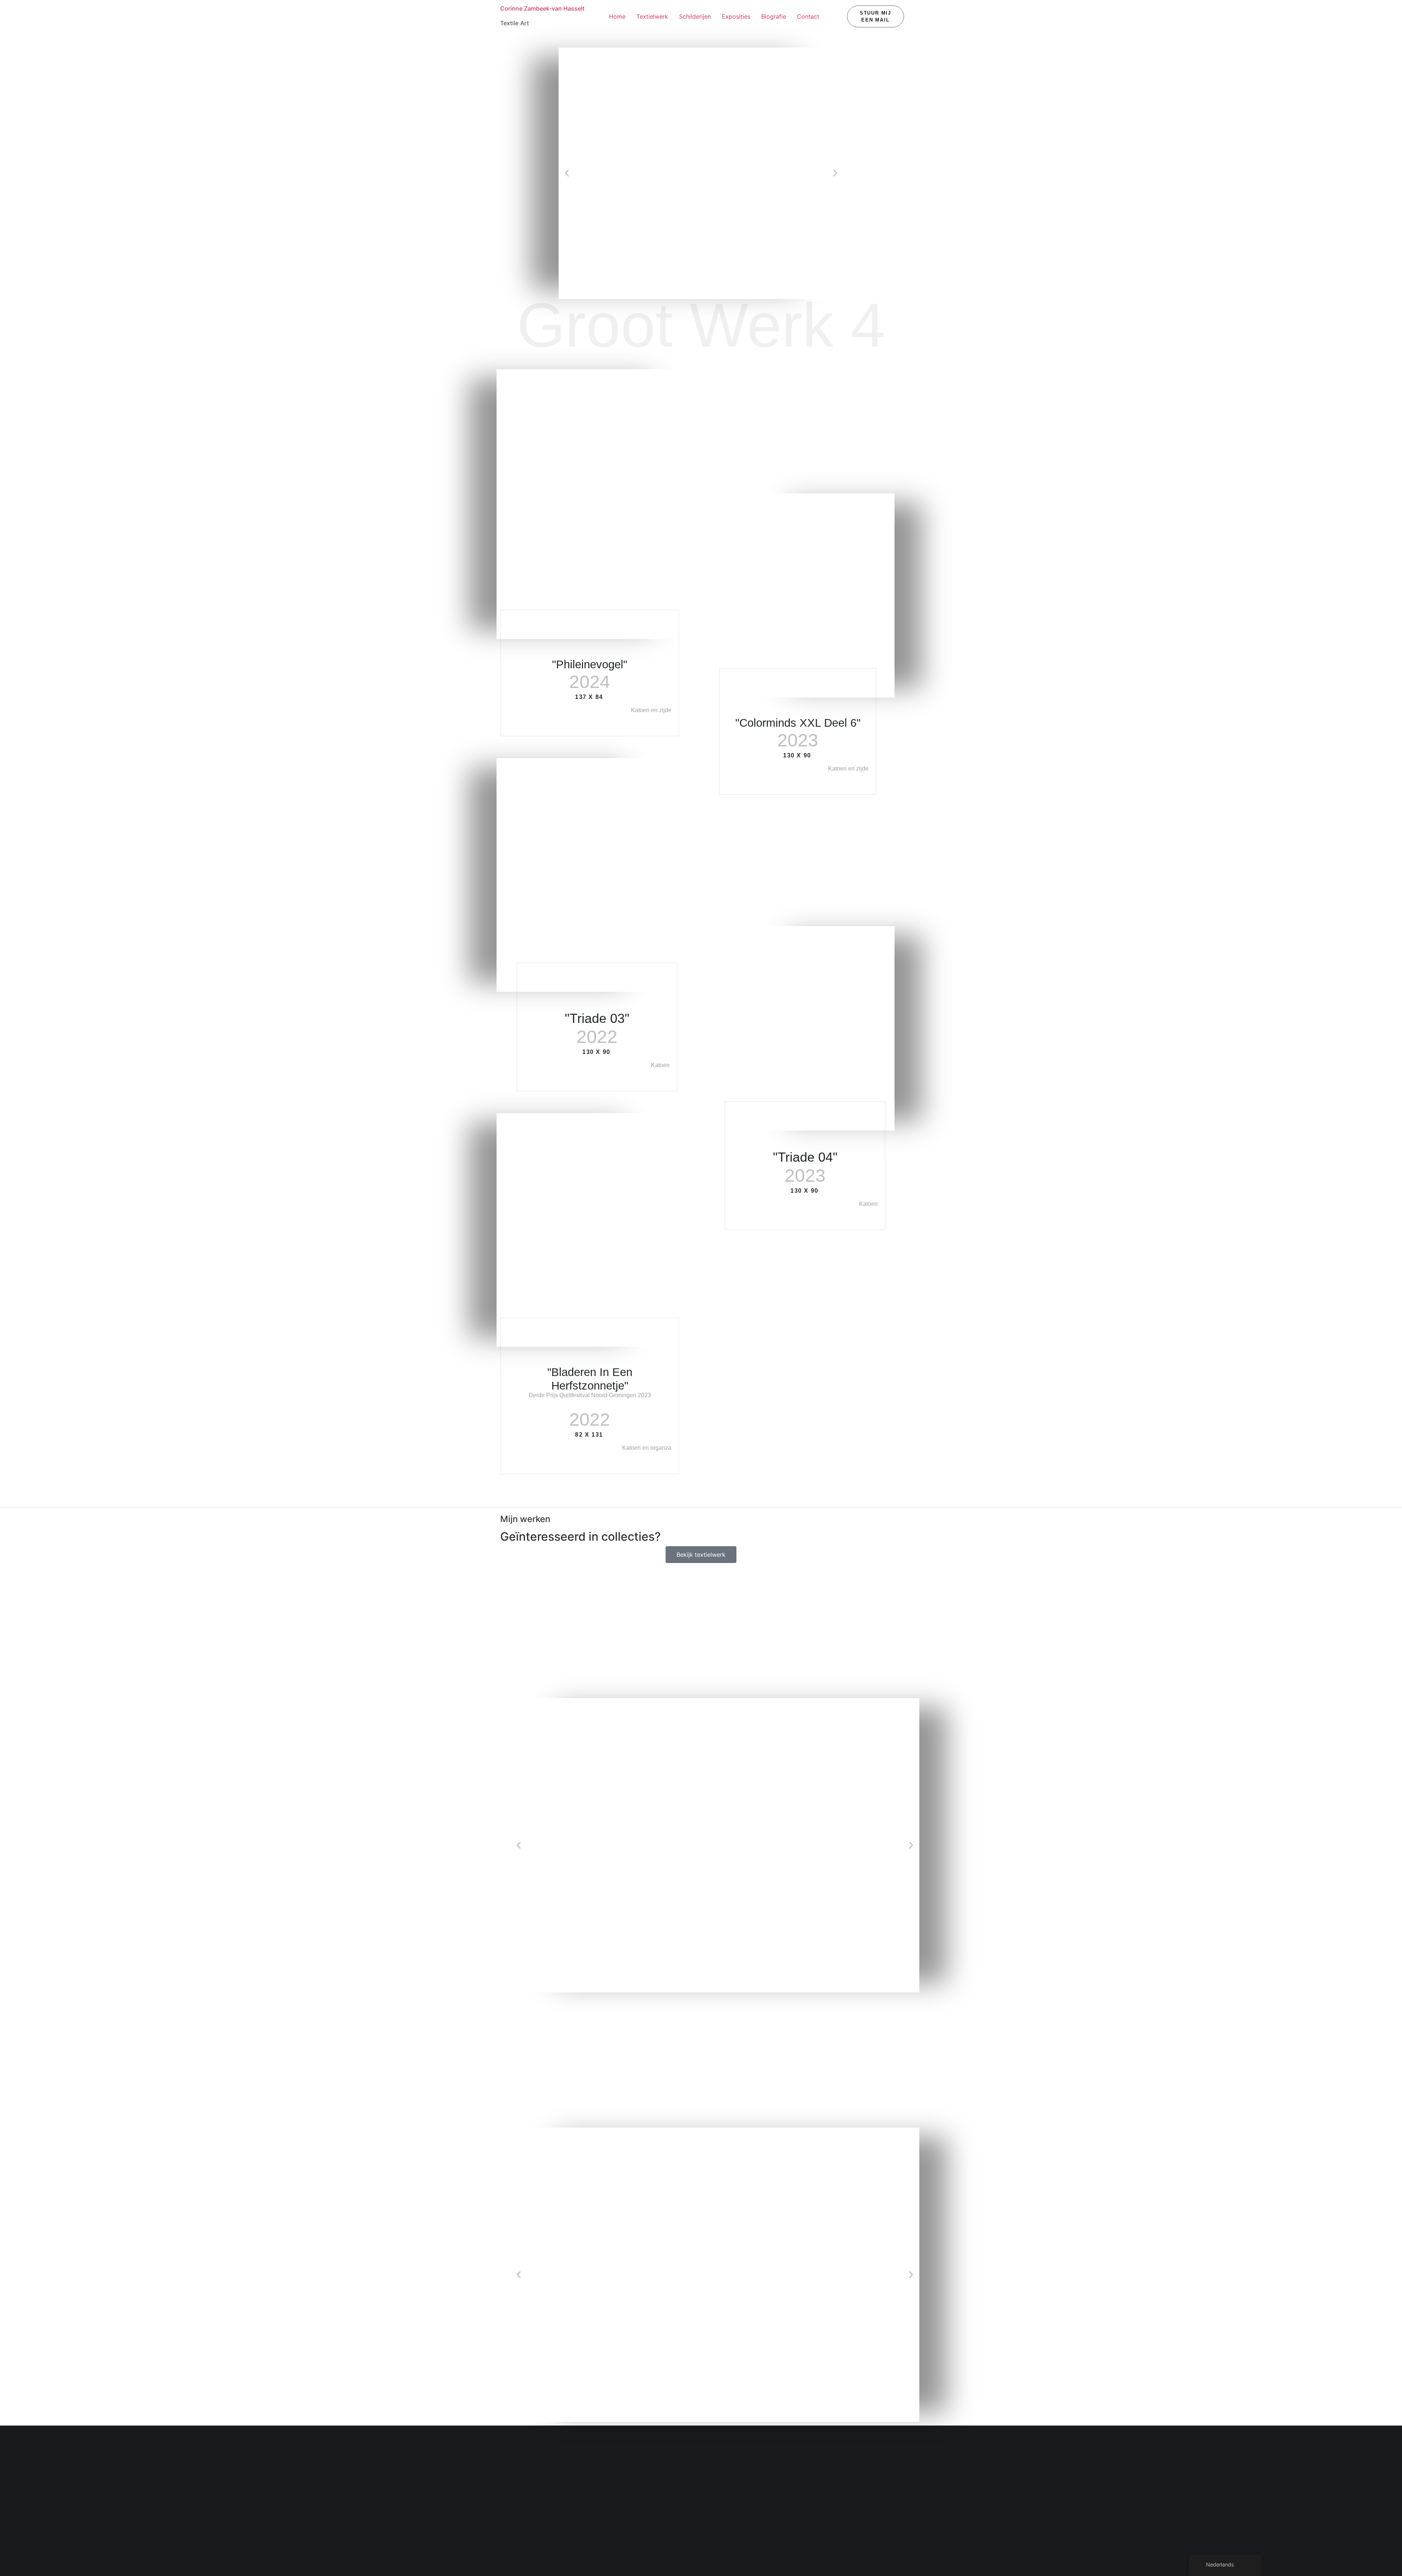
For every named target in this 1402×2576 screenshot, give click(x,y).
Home (617, 16)
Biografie (774, 16)
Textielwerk (652, 16)
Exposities (736, 16)
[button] (567, 173)
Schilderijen (695, 16)
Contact (808, 16)
